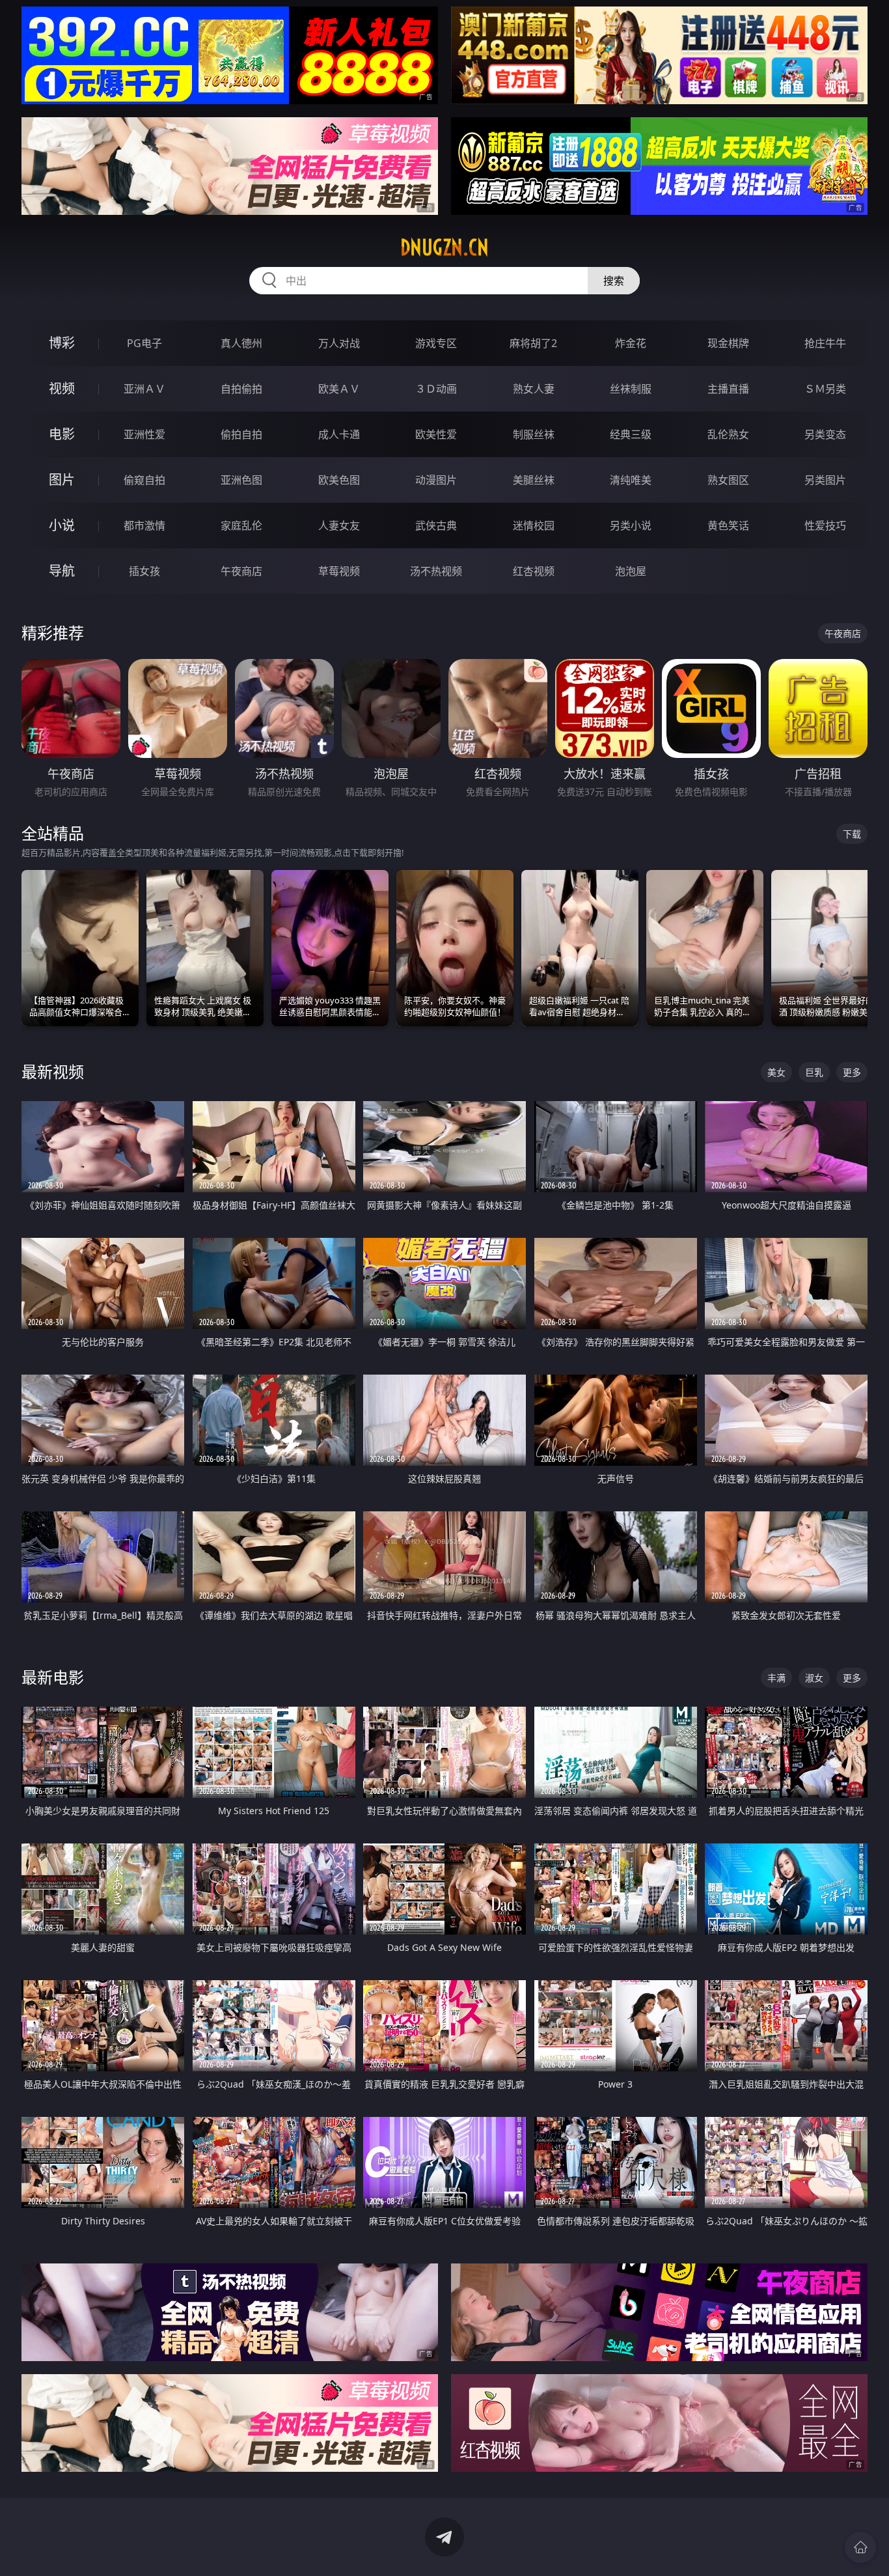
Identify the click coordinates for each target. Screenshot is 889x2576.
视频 (62, 388)
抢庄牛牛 (825, 343)
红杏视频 (534, 571)
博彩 (62, 343)
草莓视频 (339, 571)
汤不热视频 (436, 571)
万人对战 (339, 343)
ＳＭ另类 (825, 389)
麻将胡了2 (533, 343)
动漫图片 (436, 480)
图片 (62, 480)
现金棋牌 (728, 343)
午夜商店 (241, 571)
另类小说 (631, 525)
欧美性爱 (436, 434)
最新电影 (53, 1677)
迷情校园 (534, 525)
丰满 (776, 1678)
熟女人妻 (534, 389)
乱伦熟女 (728, 434)
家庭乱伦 (241, 525)
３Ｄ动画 (436, 389)
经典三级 (631, 434)
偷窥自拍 (144, 480)
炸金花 (631, 343)
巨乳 (814, 1072)
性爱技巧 (825, 525)
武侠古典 (436, 525)
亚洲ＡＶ (144, 389)
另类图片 (825, 480)
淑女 (814, 1678)
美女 (776, 1072)
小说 (62, 525)
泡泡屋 (631, 571)
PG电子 (144, 343)
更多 (852, 1072)
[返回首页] (860, 2547)
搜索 (614, 281)
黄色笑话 (728, 525)
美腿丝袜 (534, 480)
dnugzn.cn (444, 247)
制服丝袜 (534, 434)
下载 (852, 834)
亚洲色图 (241, 480)
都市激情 (144, 525)
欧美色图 (339, 480)
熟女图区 (728, 480)
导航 (62, 571)
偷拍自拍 (241, 434)
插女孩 (144, 571)
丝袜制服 (631, 389)
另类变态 (825, 434)
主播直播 (728, 389)
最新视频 (53, 1071)
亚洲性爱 (144, 434)
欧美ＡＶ (339, 389)
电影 (62, 434)
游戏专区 (436, 343)
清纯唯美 (631, 480)
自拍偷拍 (241, 389)
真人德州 (241, 343)
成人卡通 (339, 434)
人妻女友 (339, 525)
